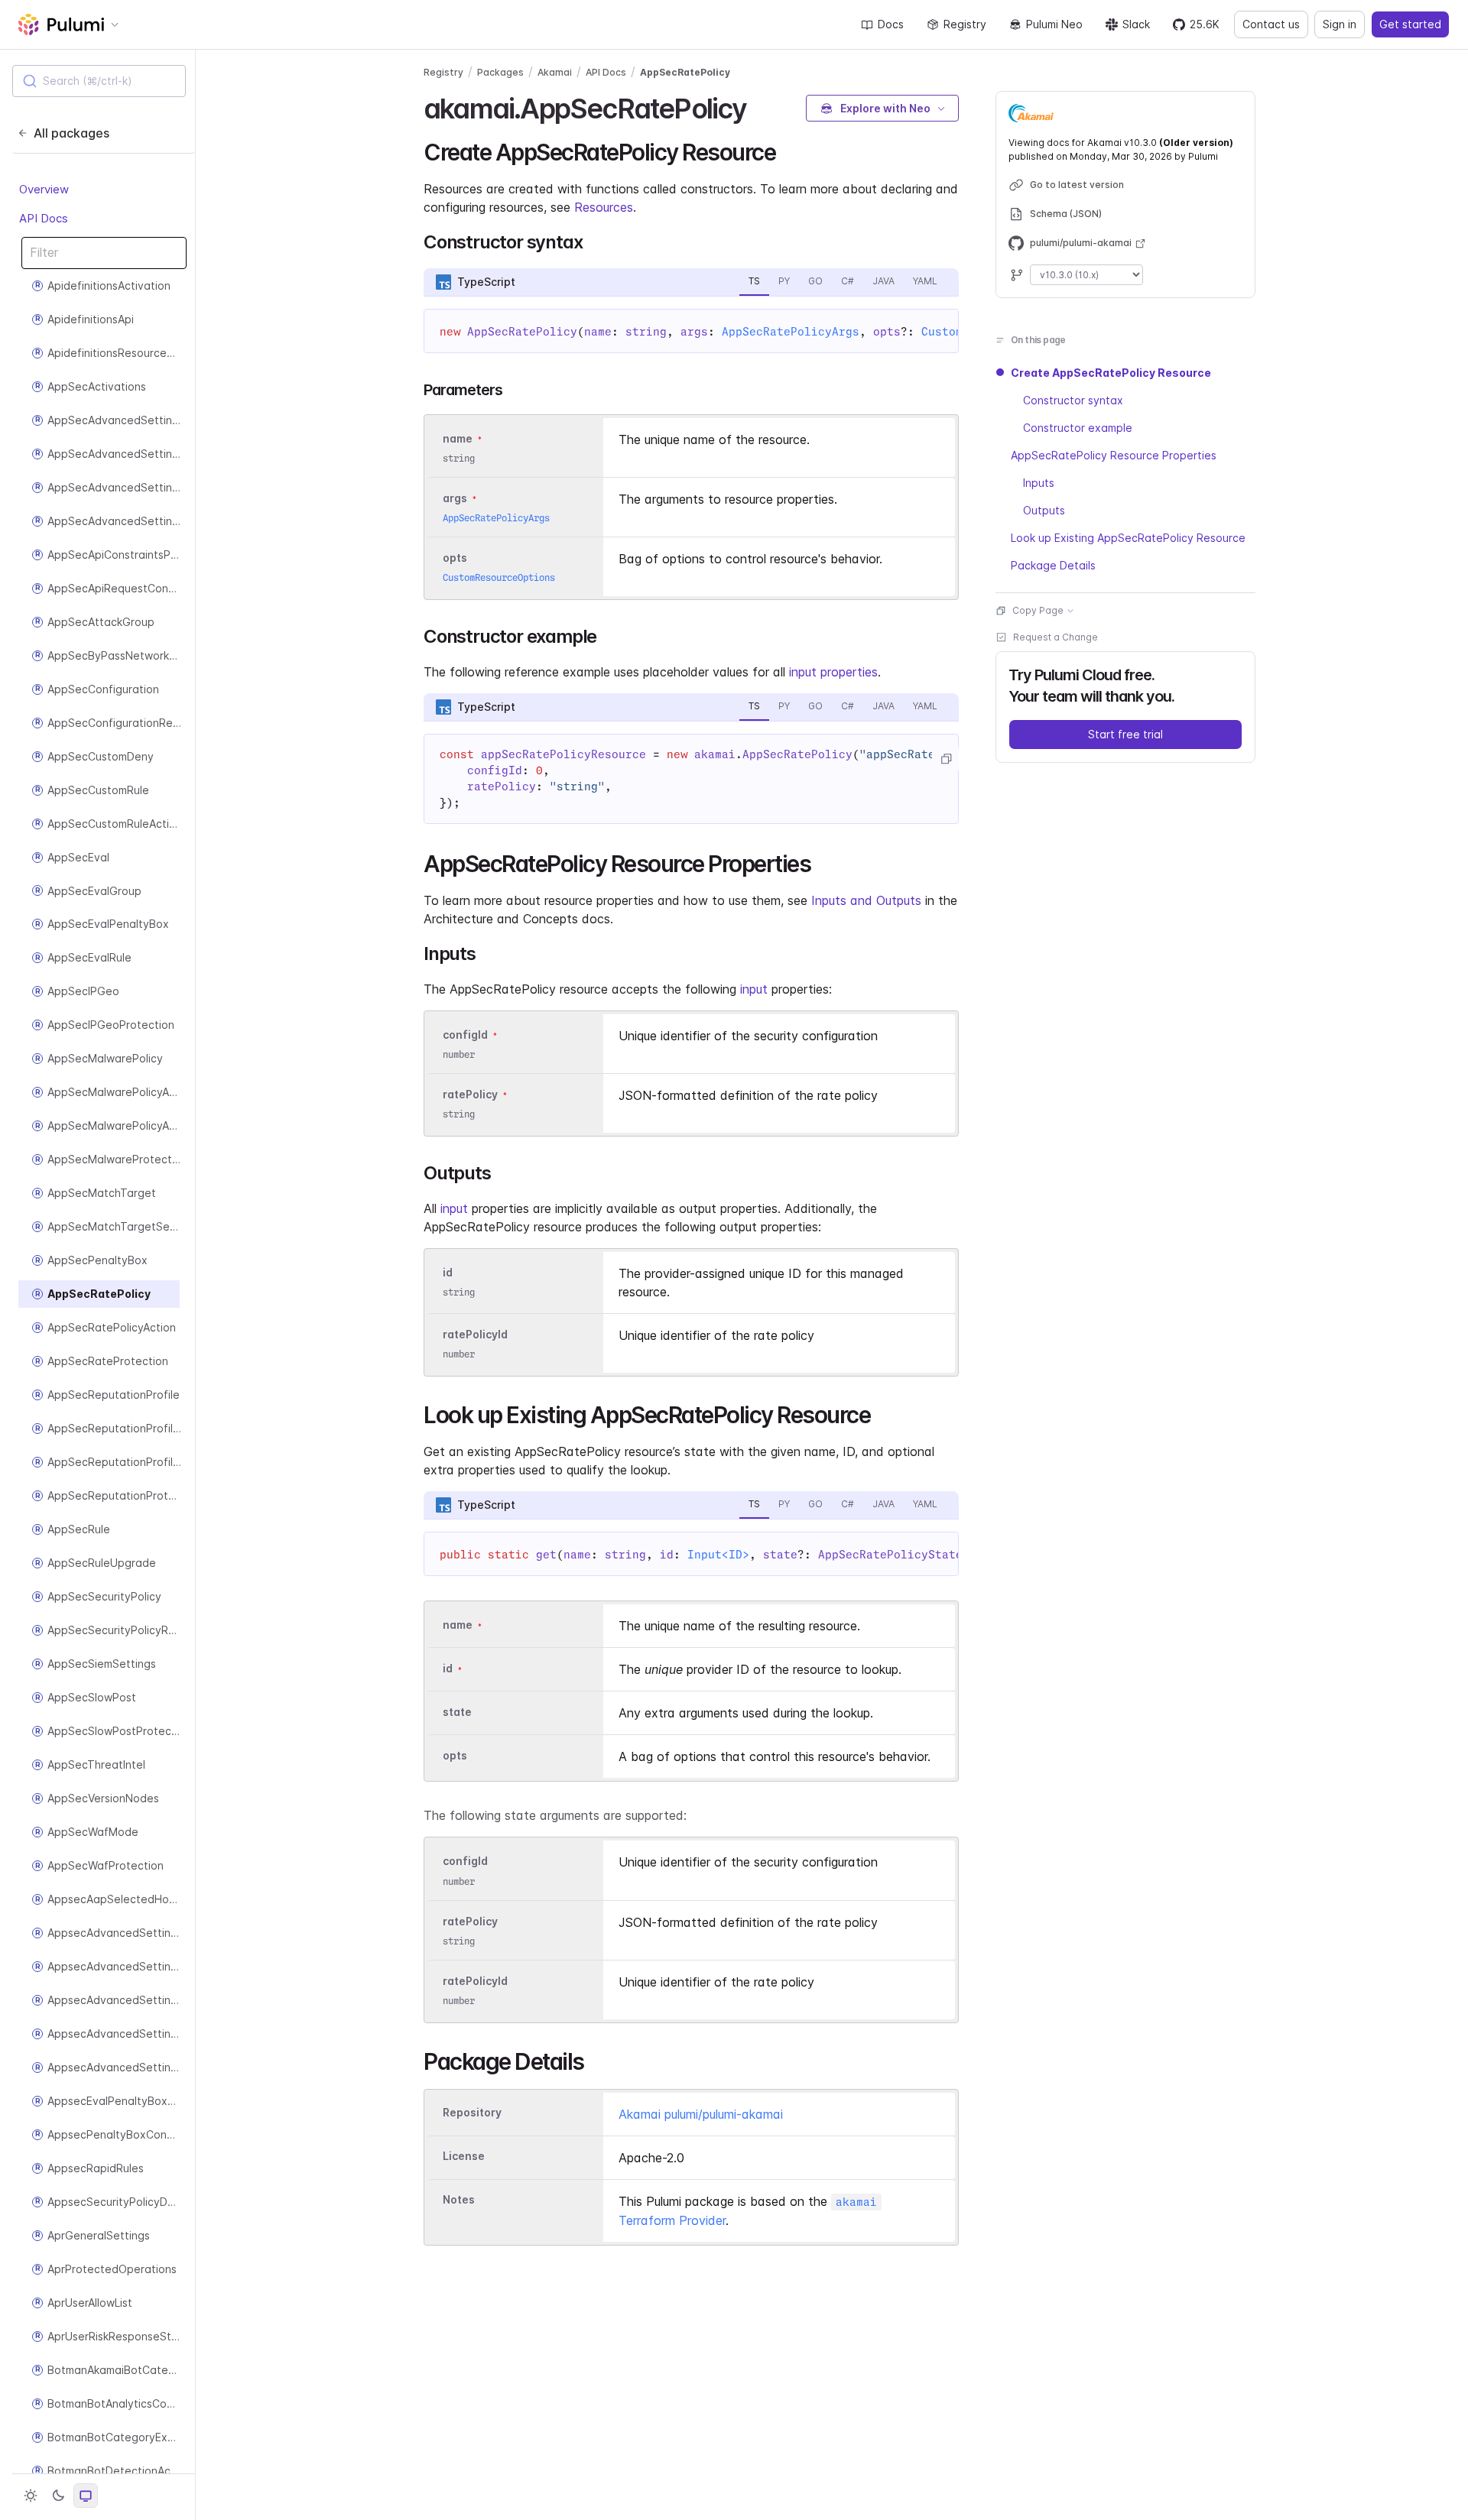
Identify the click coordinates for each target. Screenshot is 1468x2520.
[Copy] (946, 759)
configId (465, 1035)
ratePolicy (470, 1094)
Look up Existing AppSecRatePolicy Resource (1128, 538)
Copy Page (1038, 610)
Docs (891, 24)
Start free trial (1125, 734)
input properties (833, 672)
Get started (1410, 24)
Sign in (1340, 24)
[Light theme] (31, 2496)
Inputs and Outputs (866, 900)
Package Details (1053, 565)
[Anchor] (760, 106)
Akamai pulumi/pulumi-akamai (701, 2114)
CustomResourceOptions (499, 577)
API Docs (44, 218)
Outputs (1044, 510)
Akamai (555, 72)
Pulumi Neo (1054, 24)
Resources (604, 207)
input (754, 989)
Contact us (1271, 24)
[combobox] (99, 81)
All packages (71, 133)
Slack (1136, 24)
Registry (965, 24)
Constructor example (1078, 428)
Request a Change (1056, 637)
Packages (500, 72)
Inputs (1039, 483)
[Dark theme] (58, 2496)
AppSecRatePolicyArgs (791, 332)
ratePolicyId (475, 1335)
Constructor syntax (1073, 400)
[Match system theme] (86, 2496)
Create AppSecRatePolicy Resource (1111, 373)
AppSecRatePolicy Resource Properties (1114, 455)
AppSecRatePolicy (685, 72)
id (448, 1273)
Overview (44, 189)
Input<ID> (718, 1555)
